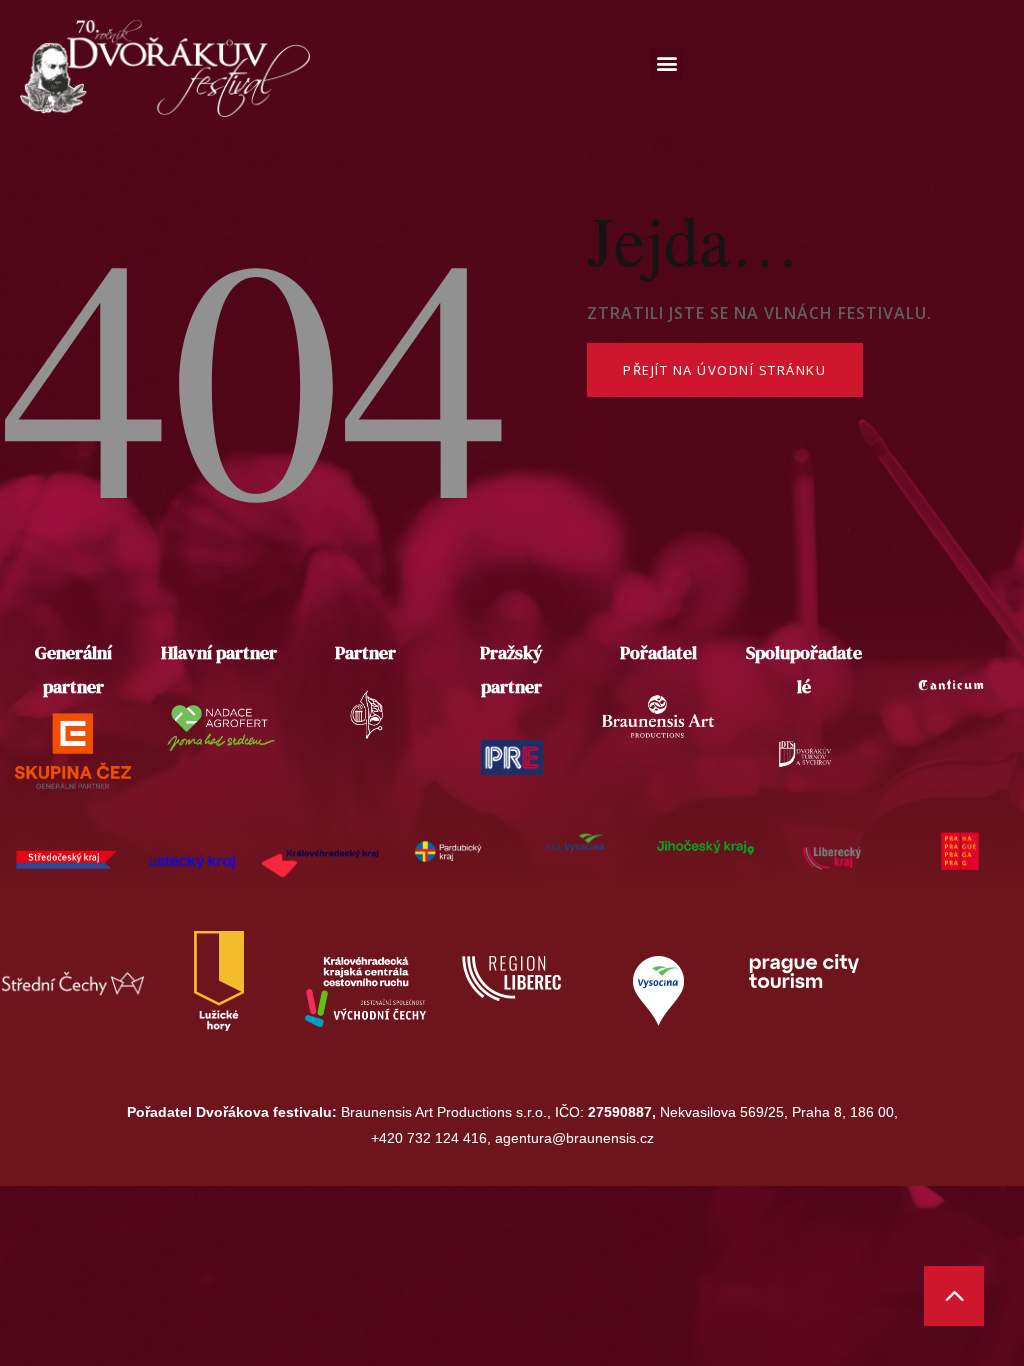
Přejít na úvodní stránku (724, 370)
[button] (666, 63)
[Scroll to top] (954, 1296)
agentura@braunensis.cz (574, 1138)
